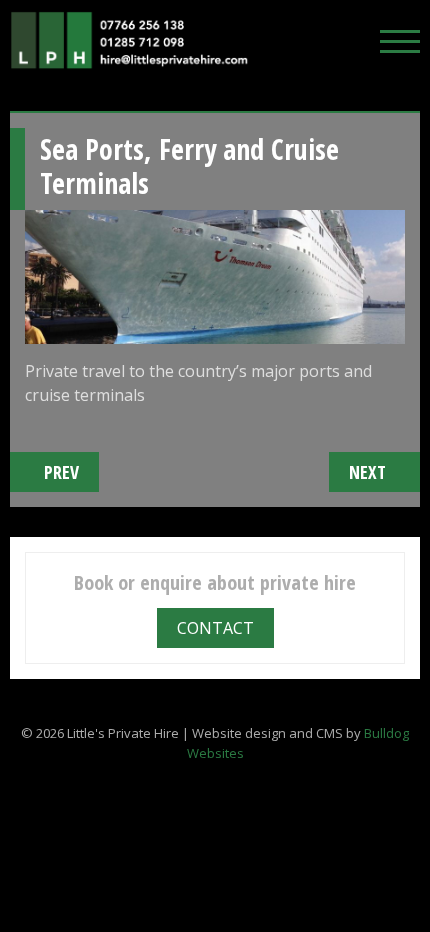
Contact (215, 628)
